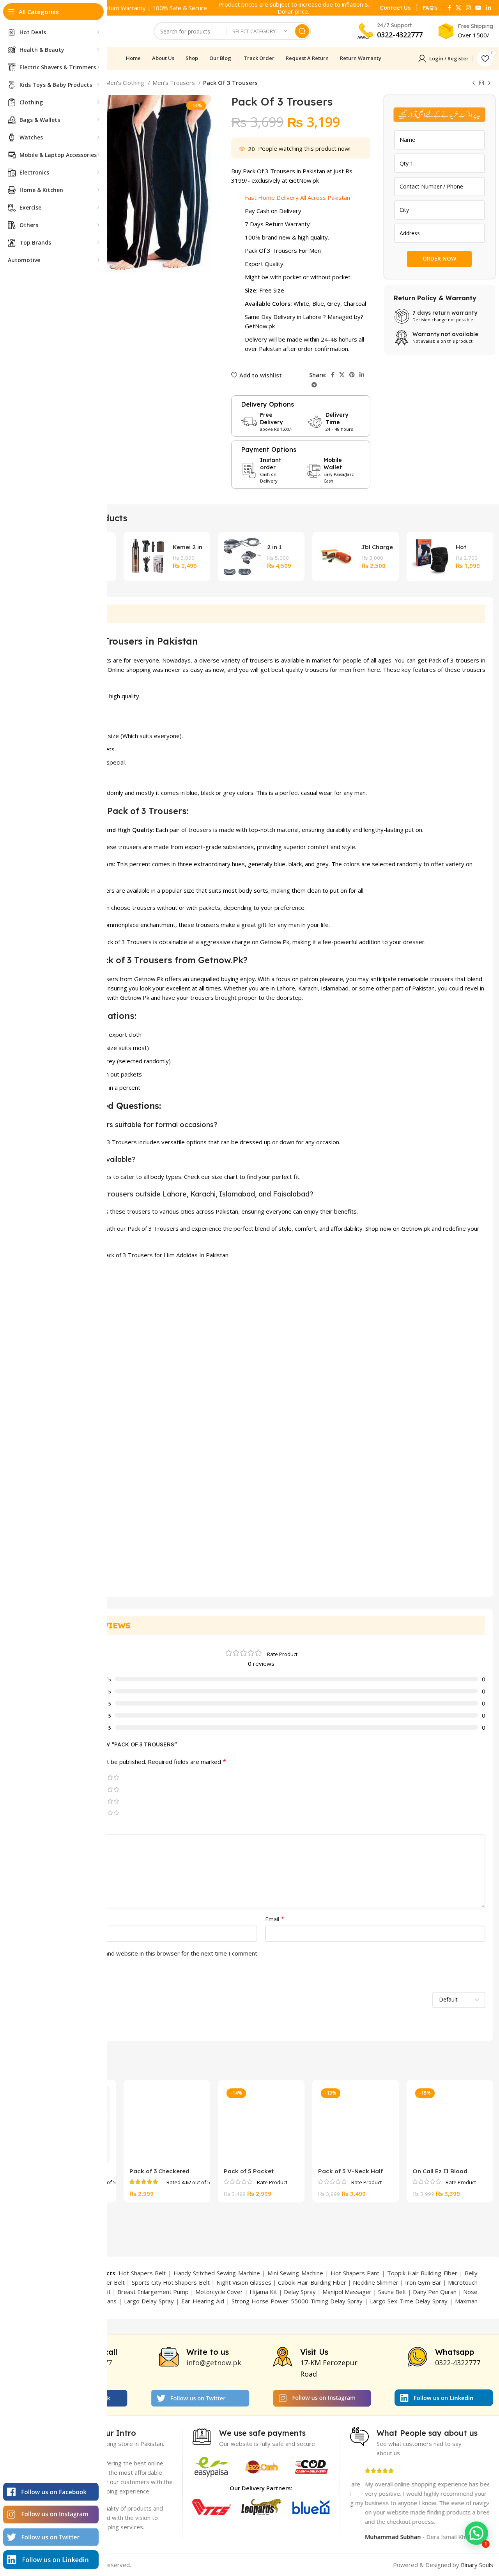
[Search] (302, 31)
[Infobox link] (395, 8)
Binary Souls (477, 2565)
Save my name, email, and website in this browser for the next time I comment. (152, 1953)
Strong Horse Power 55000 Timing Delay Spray (297, 2301)
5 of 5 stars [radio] (116, 1777)
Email (275, 1919)
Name (48, 1919)
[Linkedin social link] (488, 8)
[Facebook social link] (449, 8)
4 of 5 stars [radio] (110, 1777)
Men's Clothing (126, 83)
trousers (261, 660)
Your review (56, 1828)
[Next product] (489, 83)
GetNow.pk (260, 326)
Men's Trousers (174, 83)
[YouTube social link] (478, 8)
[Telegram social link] (314, 385)
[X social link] (458, 8)
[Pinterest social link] (352, 375)
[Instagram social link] (468, 8)
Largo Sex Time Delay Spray (409, 2301)
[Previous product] (474, 83)
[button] (476, 2533)
